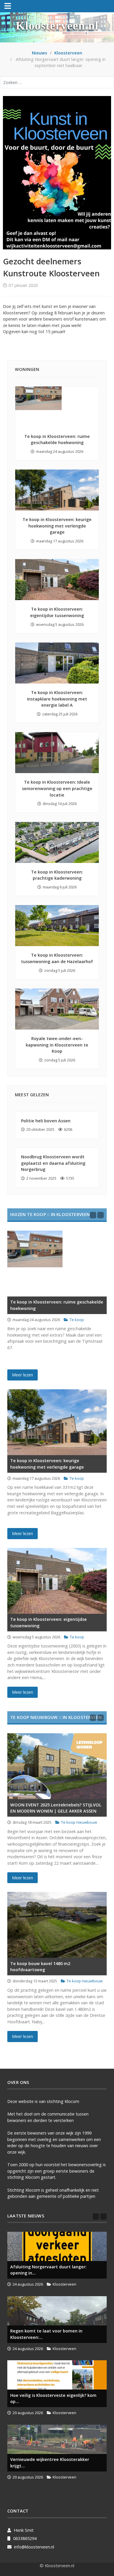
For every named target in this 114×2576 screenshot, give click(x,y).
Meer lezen (23, 1375)
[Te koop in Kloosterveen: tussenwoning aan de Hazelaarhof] (57, 926)
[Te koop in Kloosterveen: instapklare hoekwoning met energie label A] (57, 663)
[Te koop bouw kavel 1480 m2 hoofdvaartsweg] (57, 1925)
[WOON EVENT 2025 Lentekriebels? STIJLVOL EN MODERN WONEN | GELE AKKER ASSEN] (57, 1766)
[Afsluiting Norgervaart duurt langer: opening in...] (57, 2246)
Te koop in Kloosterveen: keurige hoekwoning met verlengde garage (57, 526)
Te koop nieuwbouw (79, 1822)
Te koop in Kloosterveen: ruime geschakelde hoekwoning (57, 1305)
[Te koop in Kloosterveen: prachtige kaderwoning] (57, 842)
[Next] (101, 1215)
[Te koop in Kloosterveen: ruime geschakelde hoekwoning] (57, 407)
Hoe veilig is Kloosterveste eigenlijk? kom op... (53, 2398)
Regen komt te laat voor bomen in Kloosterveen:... (46, 2334)
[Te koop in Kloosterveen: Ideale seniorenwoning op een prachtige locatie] (57, 753)
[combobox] (57, 82)
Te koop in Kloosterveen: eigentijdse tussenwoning (49, 1622)
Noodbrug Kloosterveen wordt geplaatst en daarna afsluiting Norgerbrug (53, 1163)
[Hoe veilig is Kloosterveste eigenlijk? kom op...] (57, 2375)
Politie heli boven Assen (46, 1121)
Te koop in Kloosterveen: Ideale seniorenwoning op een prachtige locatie (57, 788)
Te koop (77, 1320)
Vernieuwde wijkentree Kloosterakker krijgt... (50, 2463)
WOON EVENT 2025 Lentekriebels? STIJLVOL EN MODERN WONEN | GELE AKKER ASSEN (56, 1808)
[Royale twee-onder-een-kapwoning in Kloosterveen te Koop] (57, 1009)
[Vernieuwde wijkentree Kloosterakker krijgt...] (57, 2439)
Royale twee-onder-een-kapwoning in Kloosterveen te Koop (57, 1045)
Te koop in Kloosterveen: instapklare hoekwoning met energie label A (57, 699)
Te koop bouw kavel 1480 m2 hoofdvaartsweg (40, 1967)
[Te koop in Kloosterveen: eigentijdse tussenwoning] (57, 580)
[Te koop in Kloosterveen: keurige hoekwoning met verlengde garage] (57, 490)
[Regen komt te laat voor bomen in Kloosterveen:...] (57, 2311)
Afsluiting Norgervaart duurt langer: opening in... (48, 2270)
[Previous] (93, 1215)
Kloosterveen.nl (57, 26)
